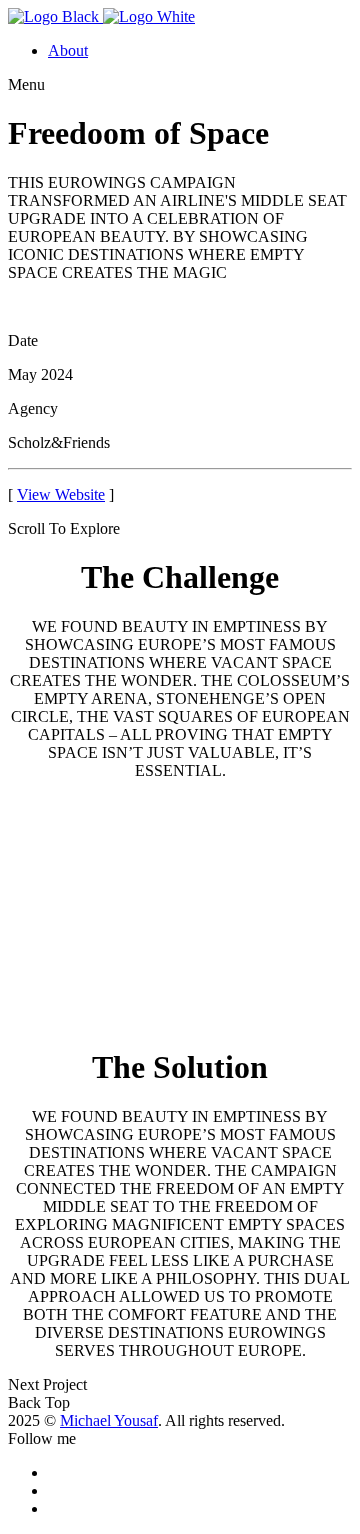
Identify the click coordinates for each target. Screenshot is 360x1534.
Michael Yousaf (109, 1420)
